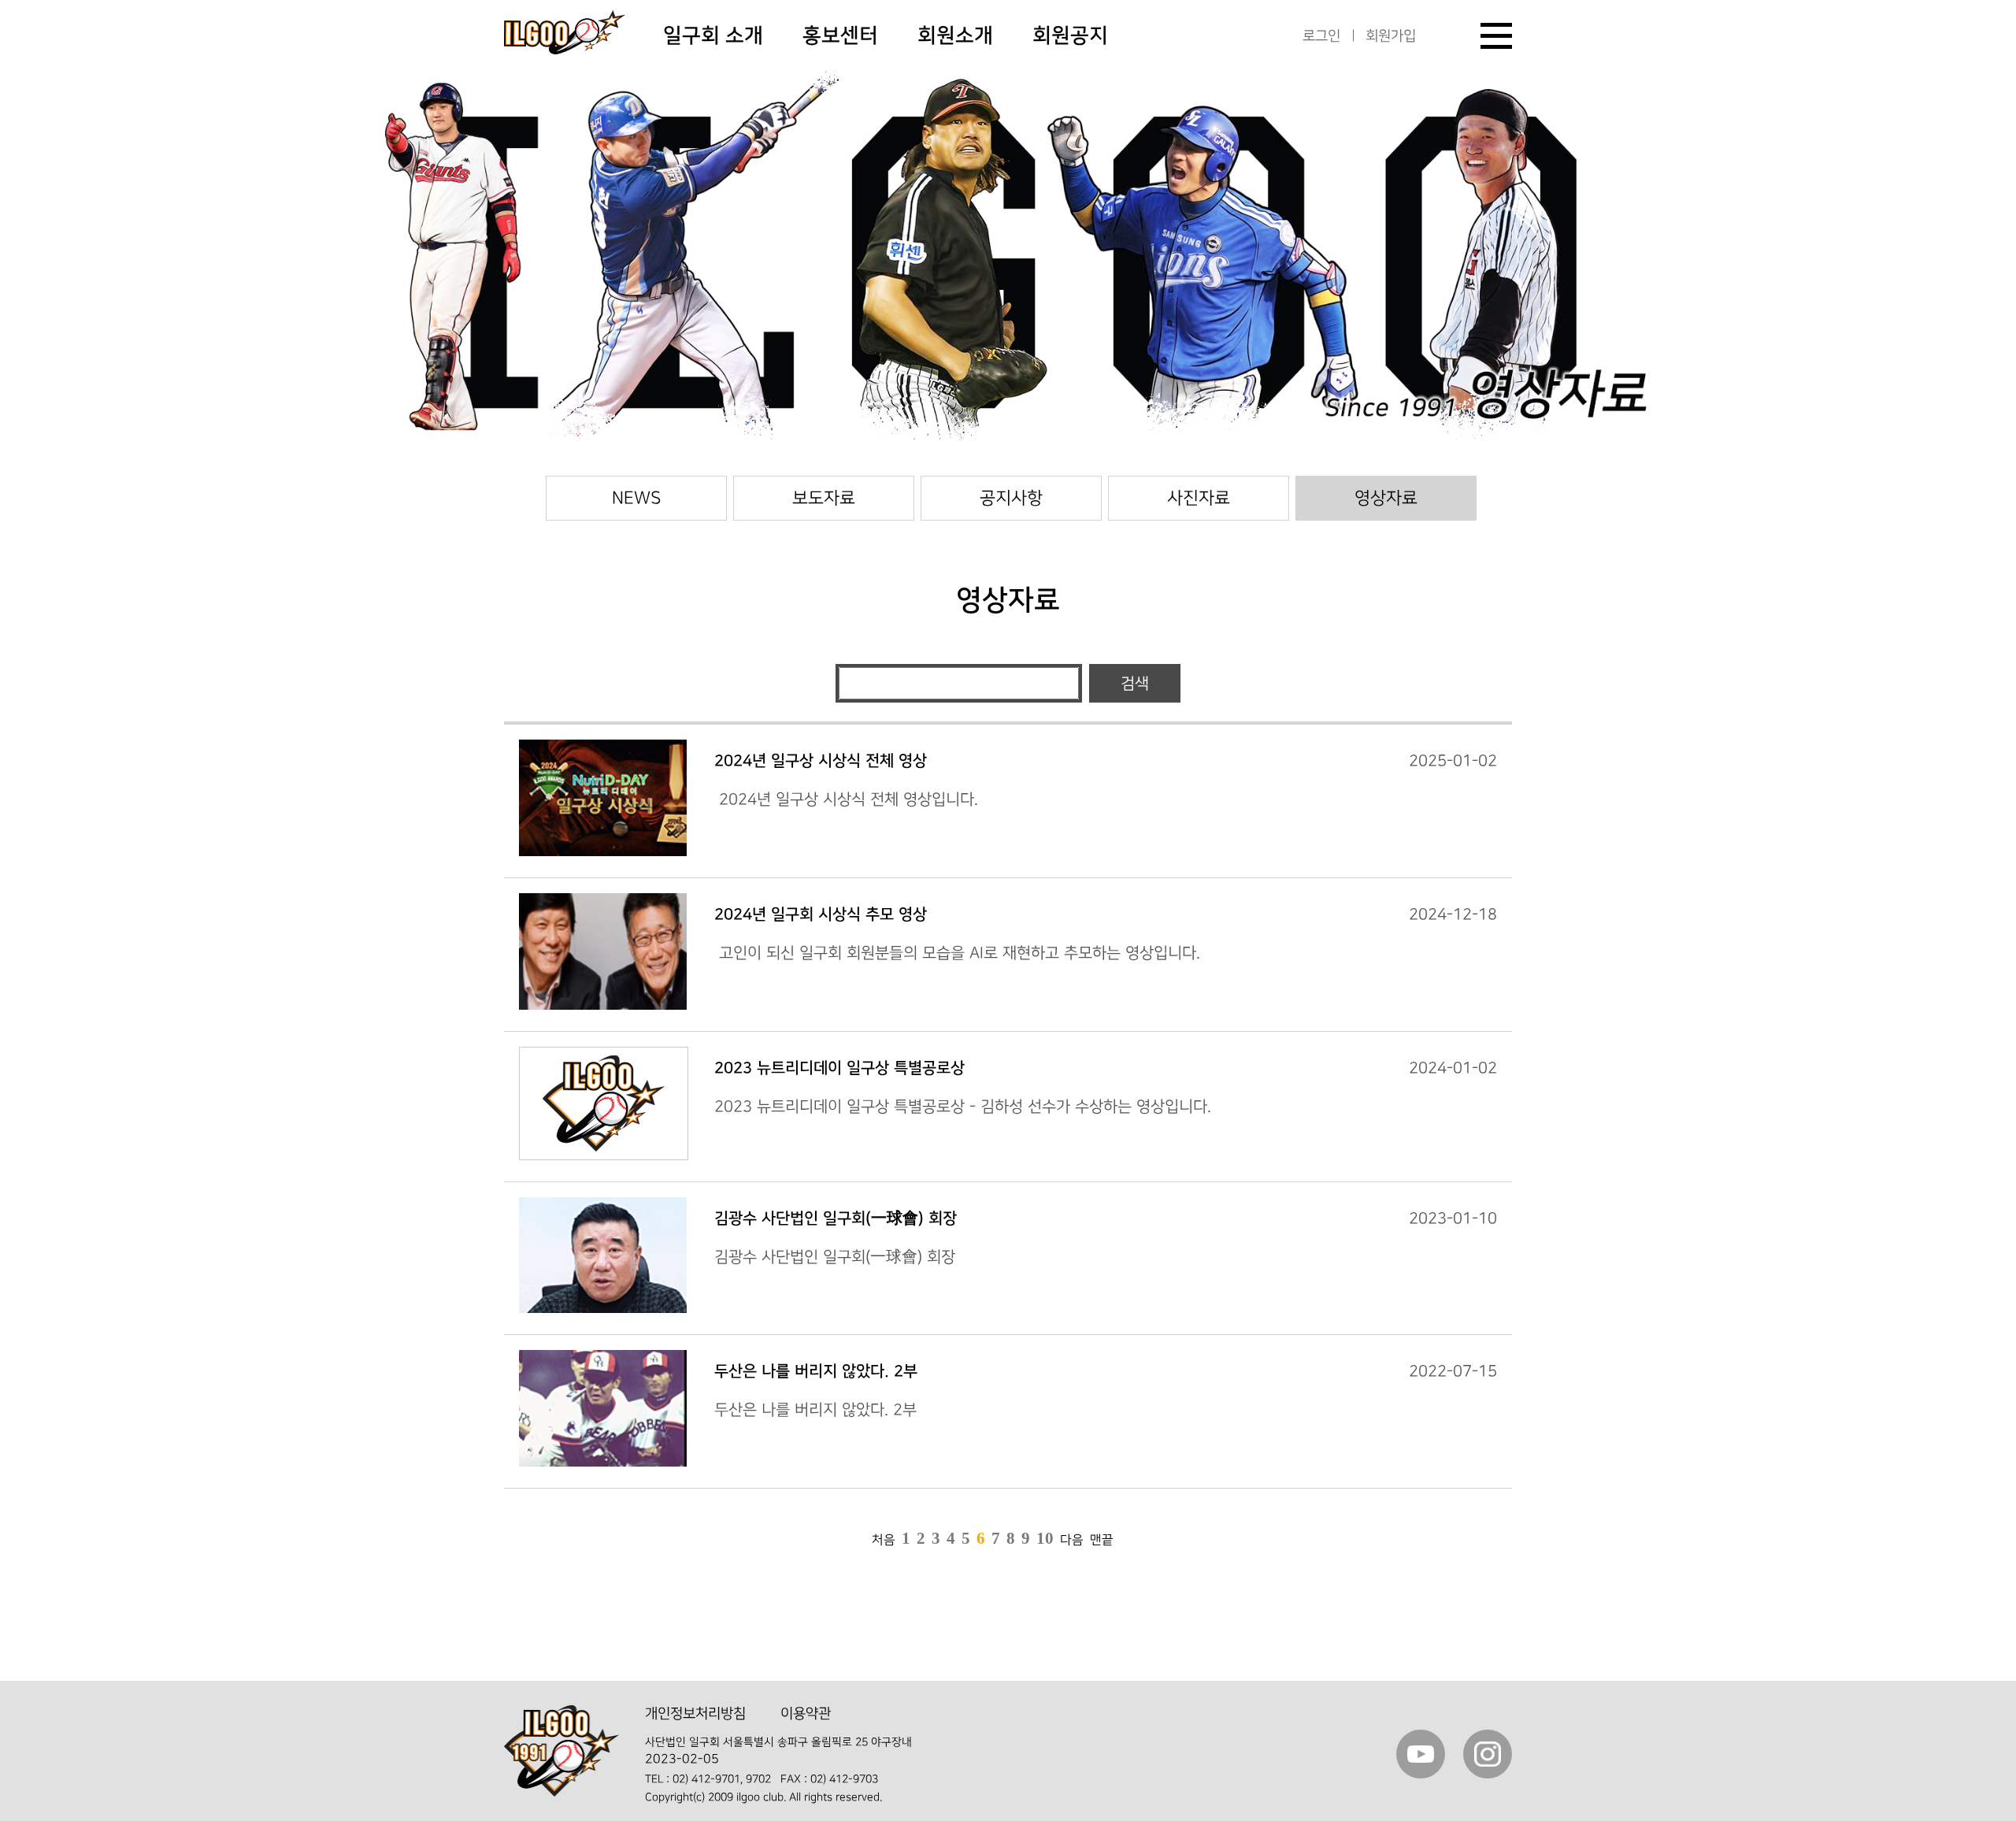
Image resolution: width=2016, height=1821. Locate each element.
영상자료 (1386, 498)
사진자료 (1199, 498)
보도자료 (824, 498)
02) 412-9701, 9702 (722, 1779)
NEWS (636, 498)
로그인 (1321, 36)
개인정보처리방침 (695, 1713)
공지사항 (1011, 498)
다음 (1072, 1540)
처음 (884, 1540)
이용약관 (806, 1713)
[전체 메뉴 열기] (1496, 36)
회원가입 (1391, 36)
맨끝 (1102, 1540)
